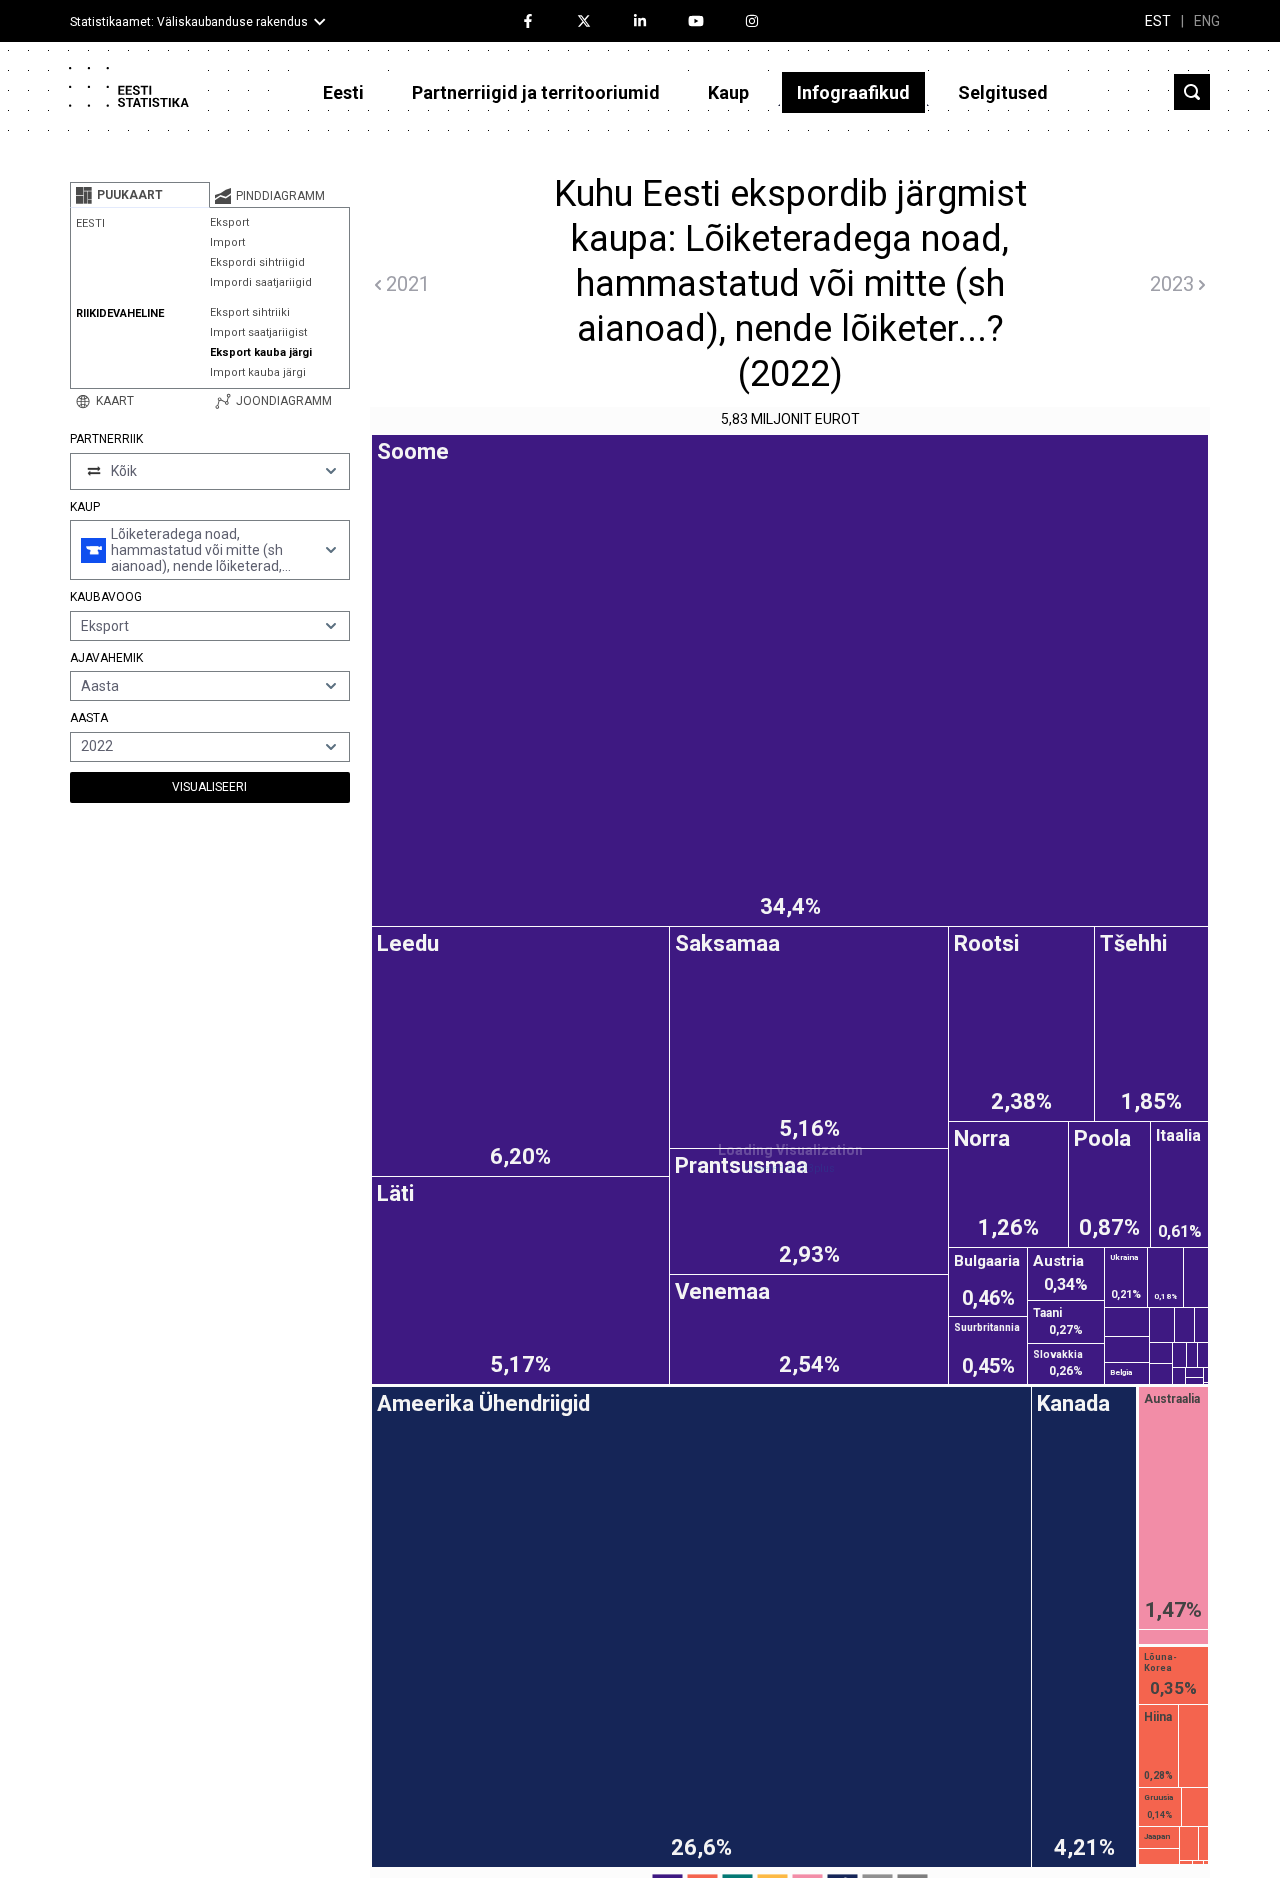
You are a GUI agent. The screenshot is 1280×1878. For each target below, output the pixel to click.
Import (227, 242)
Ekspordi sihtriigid (257, 262)
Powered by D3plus (790, 1169)
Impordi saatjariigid (261, 282)
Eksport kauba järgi (261, 352)
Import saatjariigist (258, 332)
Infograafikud (853, 92)
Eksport (229, 222)
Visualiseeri (209, 787)
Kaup (728, 92)
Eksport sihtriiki (250, 312)
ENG (1207, 21)
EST (1158, 21)
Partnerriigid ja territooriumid (536, 92)
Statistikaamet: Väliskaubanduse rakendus (189, 22)
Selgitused (1003, 92)
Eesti (343, 92)
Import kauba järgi (258, 372)
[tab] (140, 195)
